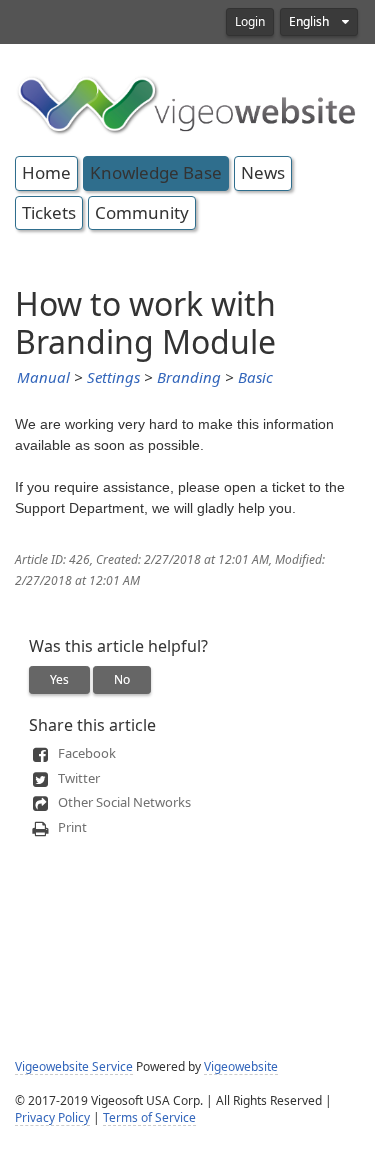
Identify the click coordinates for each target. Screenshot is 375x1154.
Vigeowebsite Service (74, 1067)
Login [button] (250, 22)
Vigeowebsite (241, 1067)
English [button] (310, 22)
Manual (43, 378)
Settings (113, 378)
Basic (255, 378)
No (122, 680)
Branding (189, 378)
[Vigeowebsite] (187, 103)
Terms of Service (149, 1118)
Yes (59, 680)
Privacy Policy (52, 1118)
